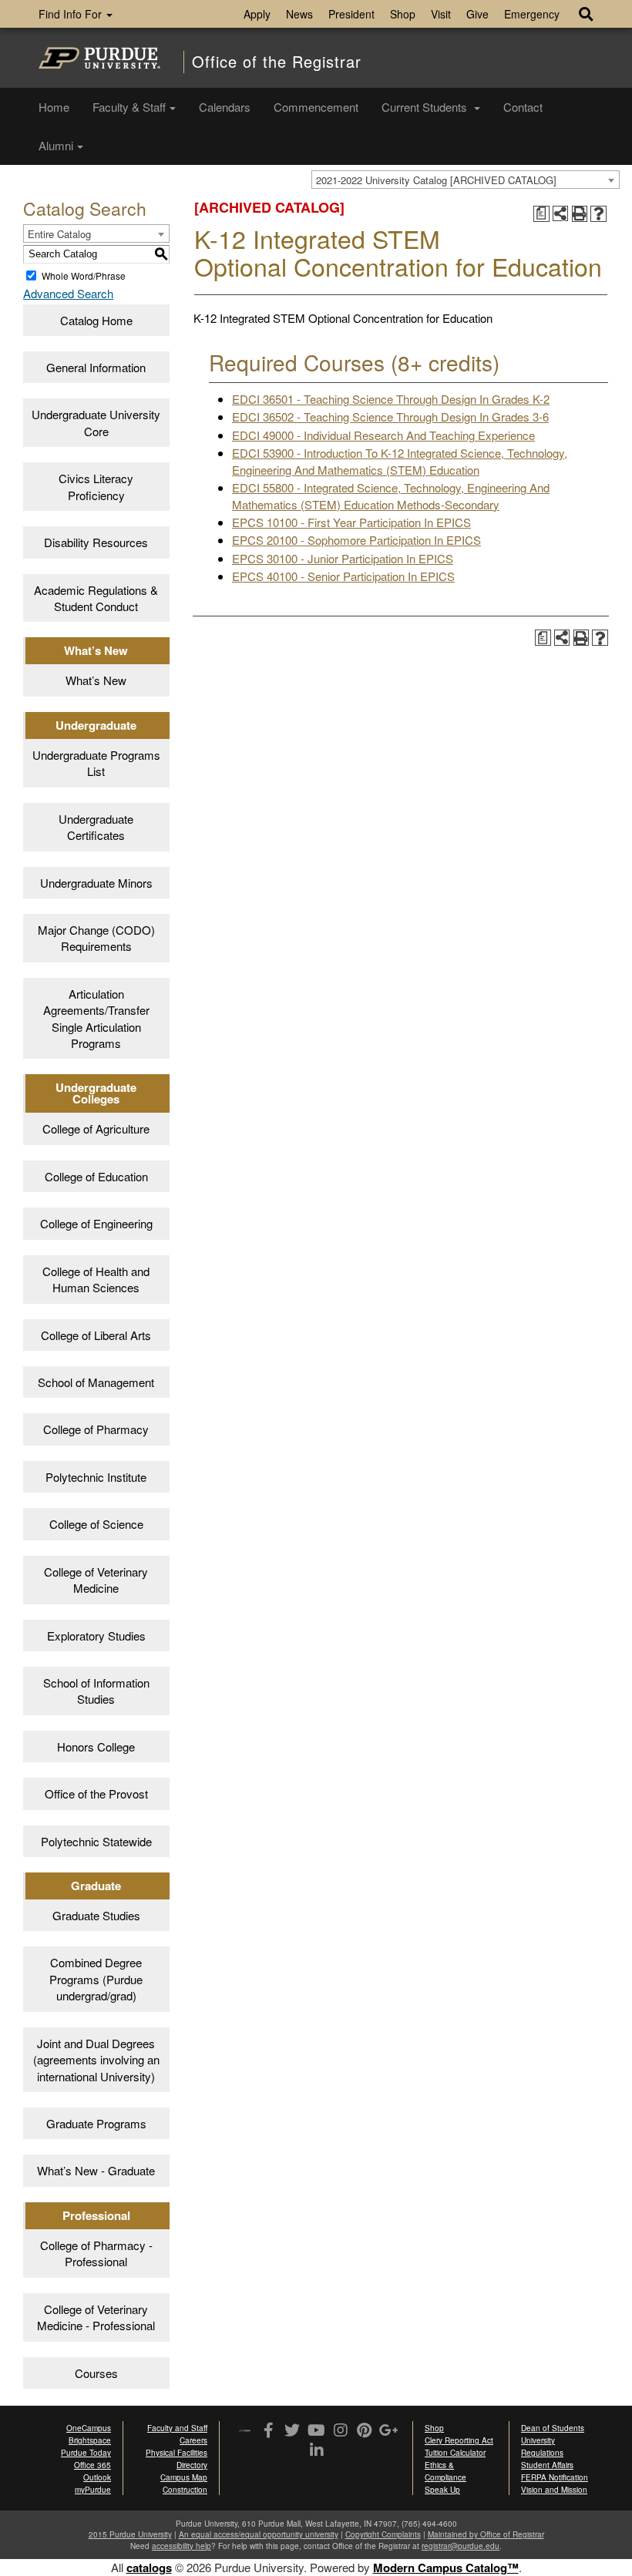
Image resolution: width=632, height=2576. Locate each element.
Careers (193, 2440)
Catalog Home (96, 320)
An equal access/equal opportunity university (259, 2534)
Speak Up (442, 2490)
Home (54, 107)
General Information (96, 367)
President (351, 14)
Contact (523, 107)
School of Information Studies (96, 1691)
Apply (257, 14)
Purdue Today (86, 2453)
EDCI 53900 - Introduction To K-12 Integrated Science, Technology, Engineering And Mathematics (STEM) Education (400, 461)
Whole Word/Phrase (84, 275)
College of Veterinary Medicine (96, 1580)
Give (477, 14)
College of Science (96, 1524)
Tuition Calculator (455, 2453)
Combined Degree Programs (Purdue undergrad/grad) (96, 1979)
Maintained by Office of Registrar (486, 2534)
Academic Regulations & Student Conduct (96, 598)
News (299, 14)
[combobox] (466, 180)
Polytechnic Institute (96, 1477)
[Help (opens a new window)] (598, 214)
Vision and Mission (554, 2490)
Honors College (96, 1746)
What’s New (96, 680)
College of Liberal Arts (96, 1335)
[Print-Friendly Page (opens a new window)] (580, 214)
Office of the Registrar (277, 62)
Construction (185, 2490)
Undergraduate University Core (96, 422)
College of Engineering (96, 1223)
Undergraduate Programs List (96, 763)
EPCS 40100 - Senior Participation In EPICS (343, 576)
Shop (403, 14)
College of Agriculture (96, 1128)
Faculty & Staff (129, 107)
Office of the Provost (96, 1793)
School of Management (96, 1382)
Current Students (426, 107)
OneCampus (89, 2428)
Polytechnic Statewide (96, 1841)
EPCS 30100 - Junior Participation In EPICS (343, 558)
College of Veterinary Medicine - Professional (96, 2317)
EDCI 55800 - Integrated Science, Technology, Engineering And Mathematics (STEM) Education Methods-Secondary (391, 495)
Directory (192, 2465)
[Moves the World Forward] (245, 2432)
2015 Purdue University (130, 2534)
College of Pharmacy (96, 1429)
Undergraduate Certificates (96, 827)
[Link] (269, 2431)
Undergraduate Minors (96, 883)
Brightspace (90, 2440)
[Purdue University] (99, 58)
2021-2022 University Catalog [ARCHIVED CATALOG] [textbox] (436, 180)
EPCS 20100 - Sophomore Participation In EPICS (356, 540)
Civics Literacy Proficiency (96, 486)
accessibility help (182, 2546)
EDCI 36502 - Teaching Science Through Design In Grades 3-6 (390, 416)
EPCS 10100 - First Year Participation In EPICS (351, 522)
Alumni (56, 145)
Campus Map (184, 2477)
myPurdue (93, 2490)
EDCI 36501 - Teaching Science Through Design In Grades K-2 (391, 399)
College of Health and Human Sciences (96, 1279)
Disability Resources (96, 542)
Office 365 (92, 2465)
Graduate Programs (96, 2123)
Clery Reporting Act (459, 2440)
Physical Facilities (176, 2453)
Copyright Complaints (383, 2534)
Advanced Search (68, 293)
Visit (441, 14)
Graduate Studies (96, 1915)
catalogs (149, 2568)
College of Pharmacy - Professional (96, 2253)
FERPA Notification (555, 2477)
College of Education (96, 1176)
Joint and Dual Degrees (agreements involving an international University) (96, 2060)
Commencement (316, 107)
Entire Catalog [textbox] (59, 234)
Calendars (225, 107)
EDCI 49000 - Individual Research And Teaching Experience (383, 435)
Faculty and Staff (177, 2428)
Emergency (532, 14)
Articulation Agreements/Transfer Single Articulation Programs (96, 1018)
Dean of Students (553, 2428)
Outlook (97, 2477)
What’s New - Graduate (96, 2170)
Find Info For (72, 14)
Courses (96, 2373)
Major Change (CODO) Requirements (96, 938)
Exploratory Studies (96, 1636)
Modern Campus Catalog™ (446, 2568)
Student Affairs (547, 2465)
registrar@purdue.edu (461, 2546)
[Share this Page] (561, 214)
